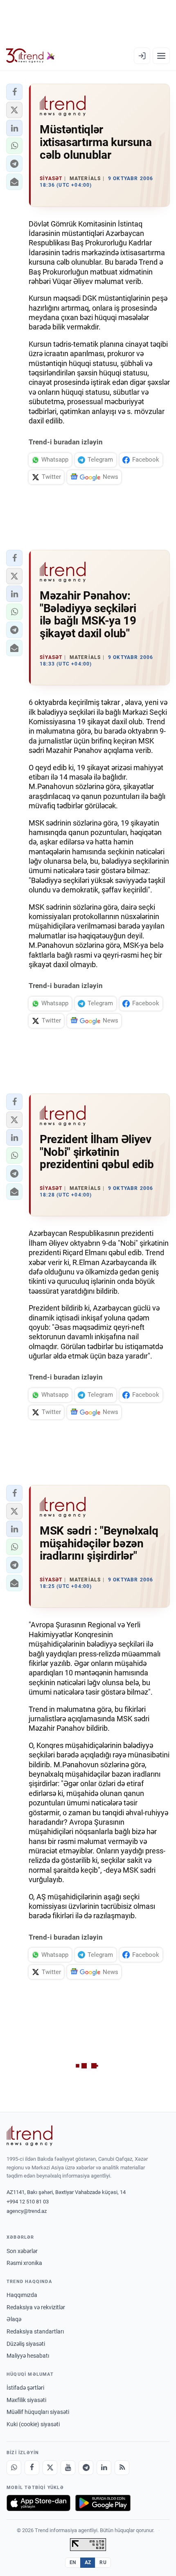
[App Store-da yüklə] (38, 2503)
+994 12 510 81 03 (28, 2202)
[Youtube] (68, 2468)
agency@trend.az (27, 2211)
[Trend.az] (30, 56)
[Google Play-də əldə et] (103, 2503)
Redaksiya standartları (35, 2331)
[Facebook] (32, 2468)
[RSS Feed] (122, 2468)
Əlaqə (14, 2319)
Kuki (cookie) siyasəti (33, 2424)
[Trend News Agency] (29, 2136)
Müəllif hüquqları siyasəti (38, 2412)
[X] (50, 2468)
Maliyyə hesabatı (28, 2356)
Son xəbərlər (22, 2251)
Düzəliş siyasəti (26, 2344)
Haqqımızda (22, 2295)
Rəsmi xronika (24, 2263)
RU (103, 2562)
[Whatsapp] (14, 2468)
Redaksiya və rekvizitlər (36, 2307)
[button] (14, 92)
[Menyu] (161, 56)
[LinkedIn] (104, 2468)
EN (73, 2562)
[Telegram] (86, 2468)
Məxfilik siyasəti (26, 2400)
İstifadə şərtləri (25, 2388)
